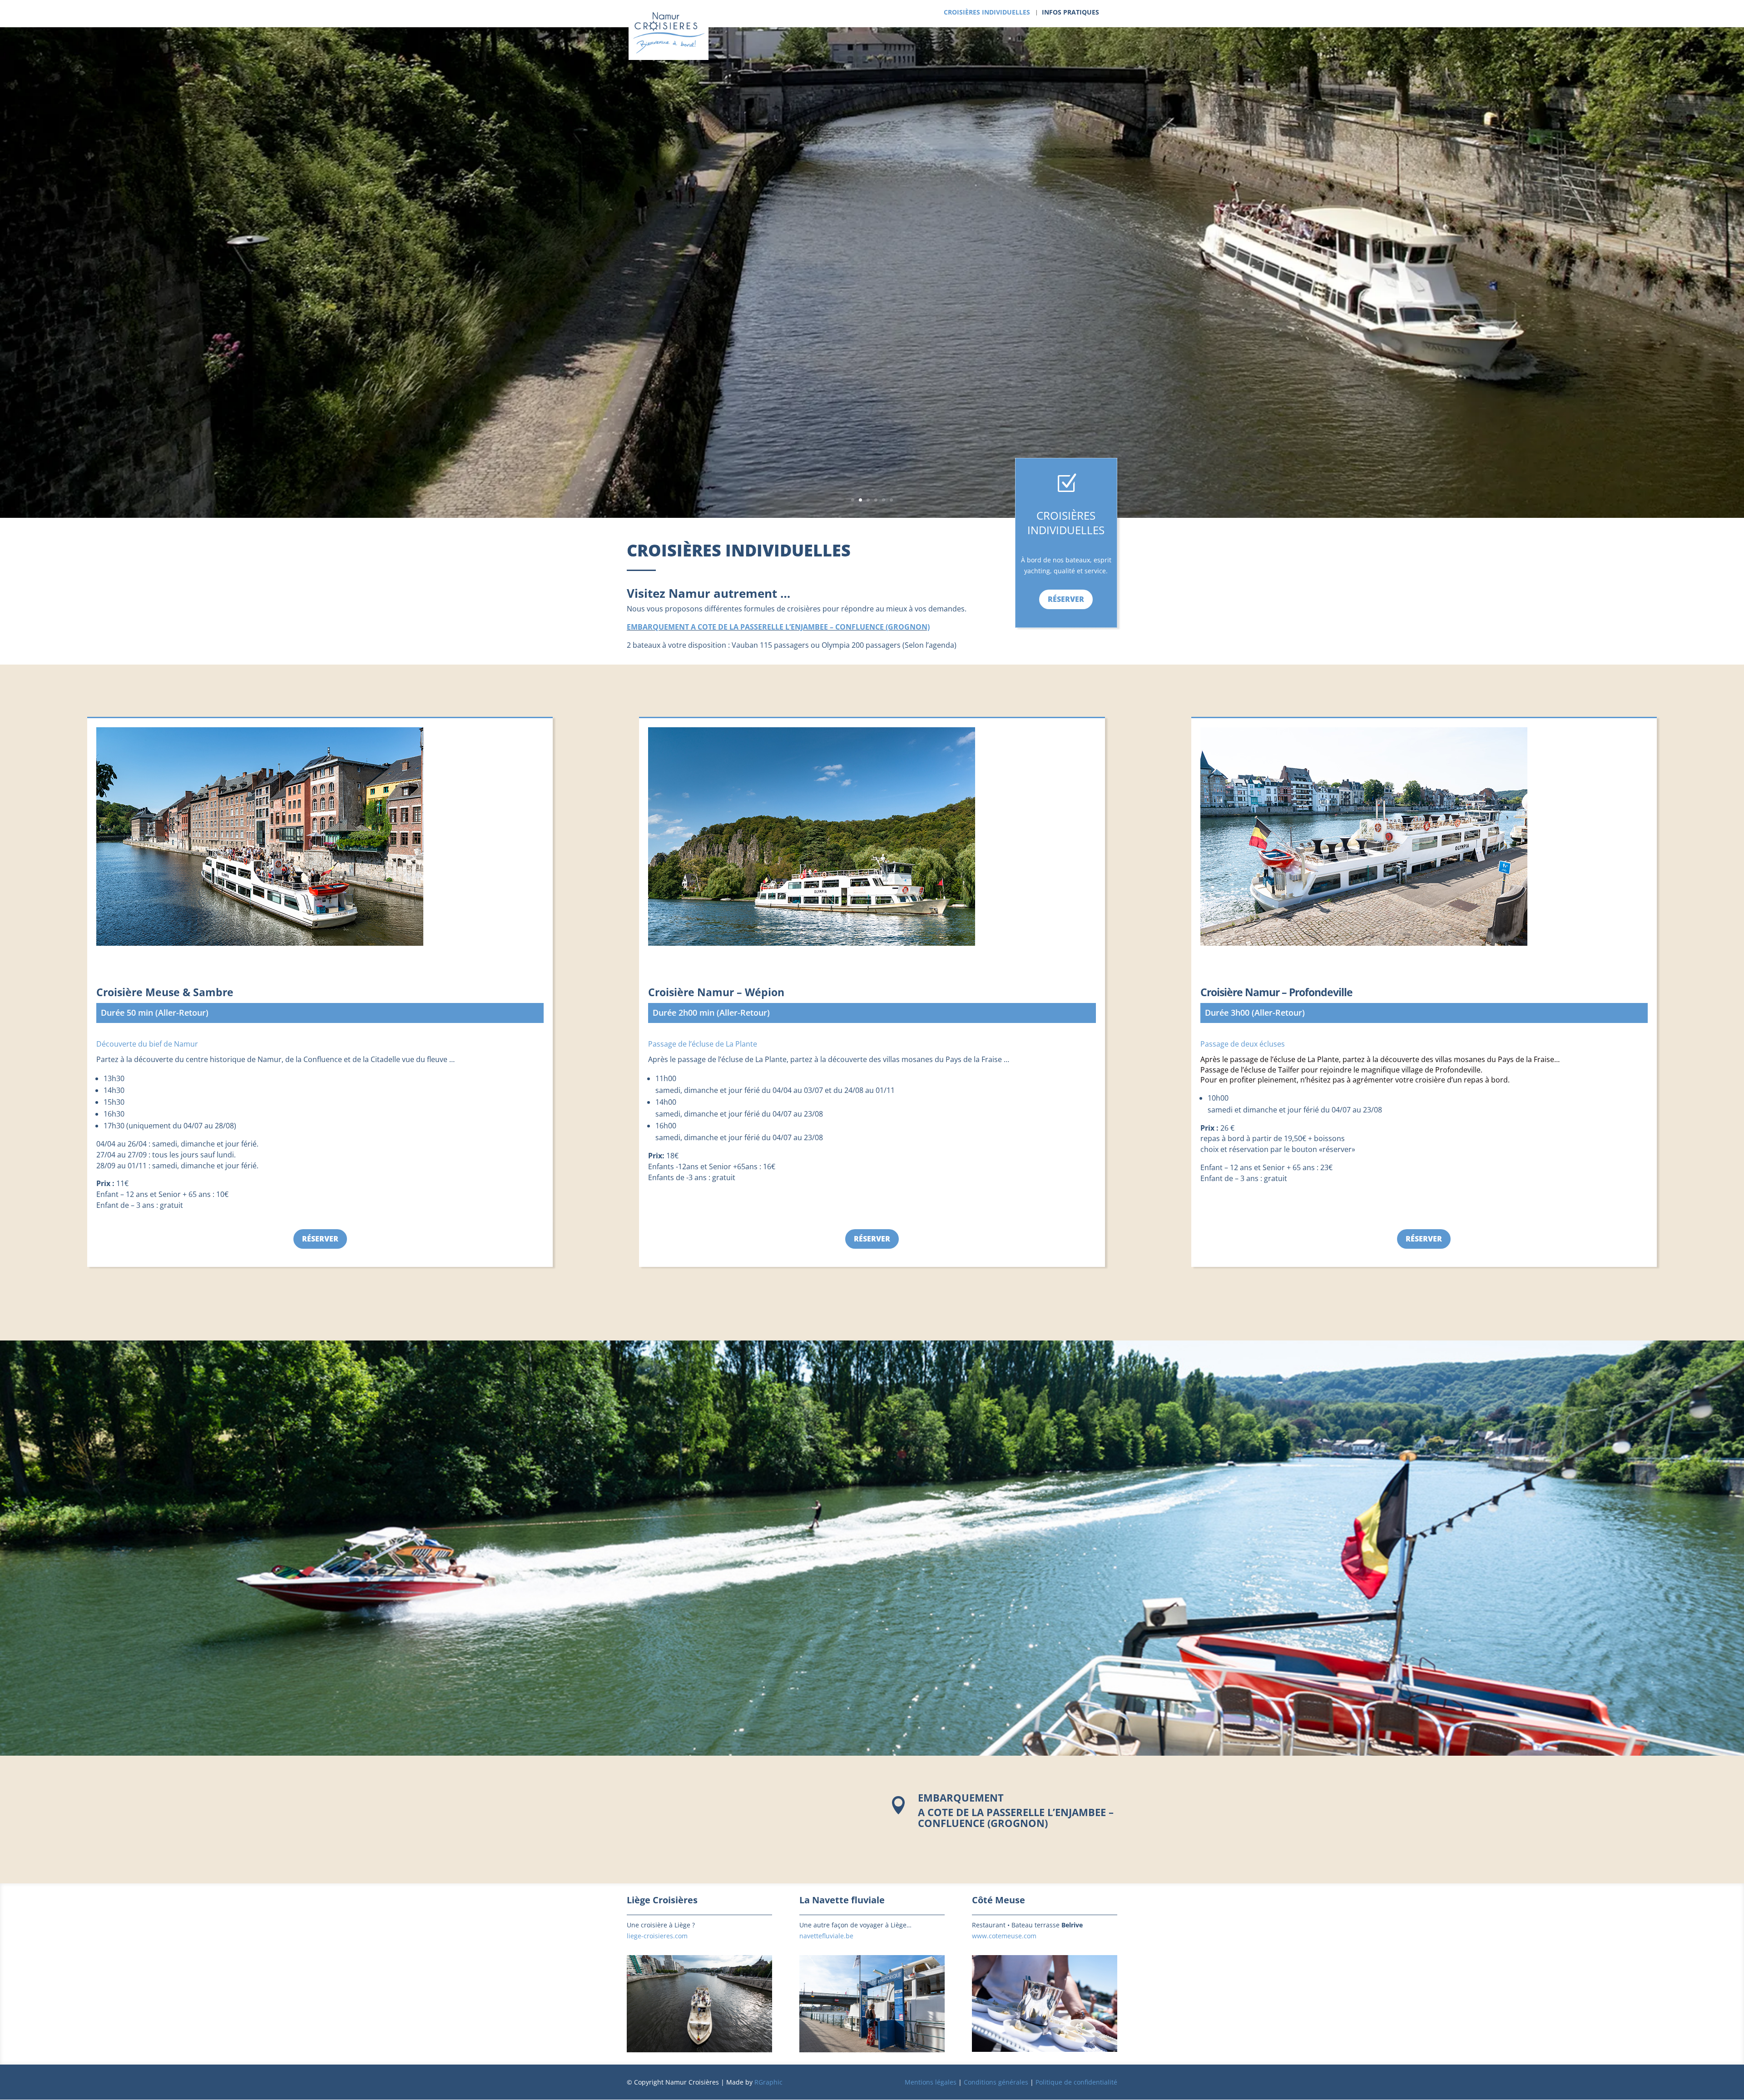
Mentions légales (931, 2082)
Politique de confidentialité (1076, 2082)
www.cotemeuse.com (1004, 1936)
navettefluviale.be (826, 1936)
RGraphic (768, 2082)
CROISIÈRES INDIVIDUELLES (987, 13)
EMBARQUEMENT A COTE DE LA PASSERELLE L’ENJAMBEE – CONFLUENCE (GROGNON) (778, 627)
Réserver (1066, 599)
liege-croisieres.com (657, 1936)
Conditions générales (996, 2082)
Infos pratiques (1070, 13)
